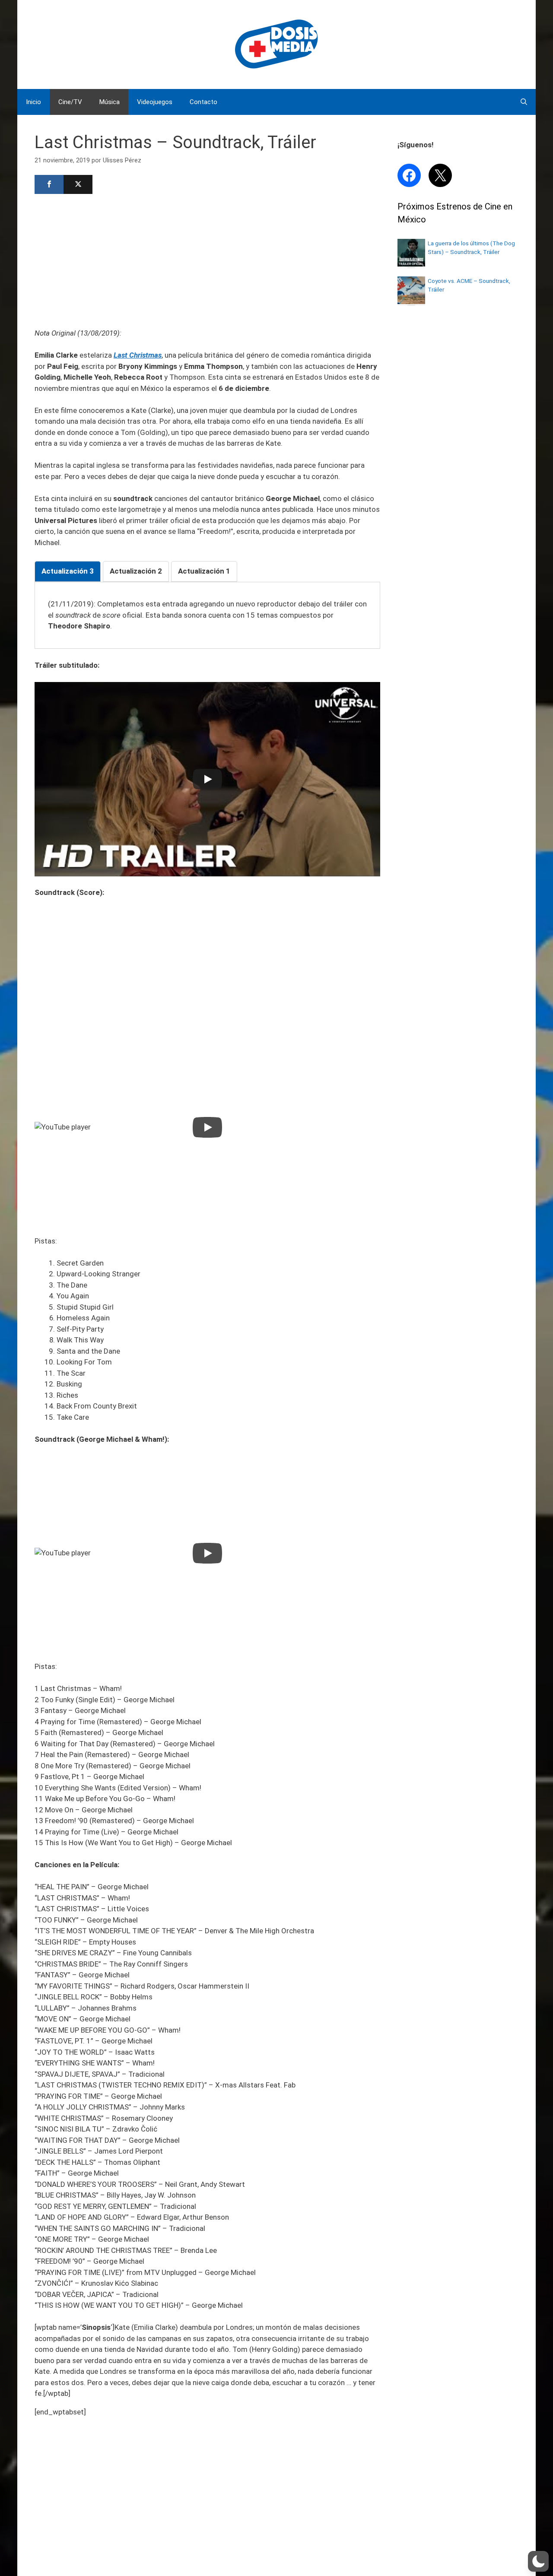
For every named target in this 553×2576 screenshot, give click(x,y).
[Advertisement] (207, 260)
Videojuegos (155, 102)
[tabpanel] (207, 615)
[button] (538, 2561)
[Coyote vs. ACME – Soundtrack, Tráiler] (411, 301)
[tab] (68, 571)
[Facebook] (49, 184)
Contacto (203, 102)
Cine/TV (70, 102)
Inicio (33, 102)
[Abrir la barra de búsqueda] (524, 102)
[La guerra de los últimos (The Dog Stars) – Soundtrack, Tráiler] (411, 264)
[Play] (207, 779)
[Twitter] (78, 184)
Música (110, 102)
